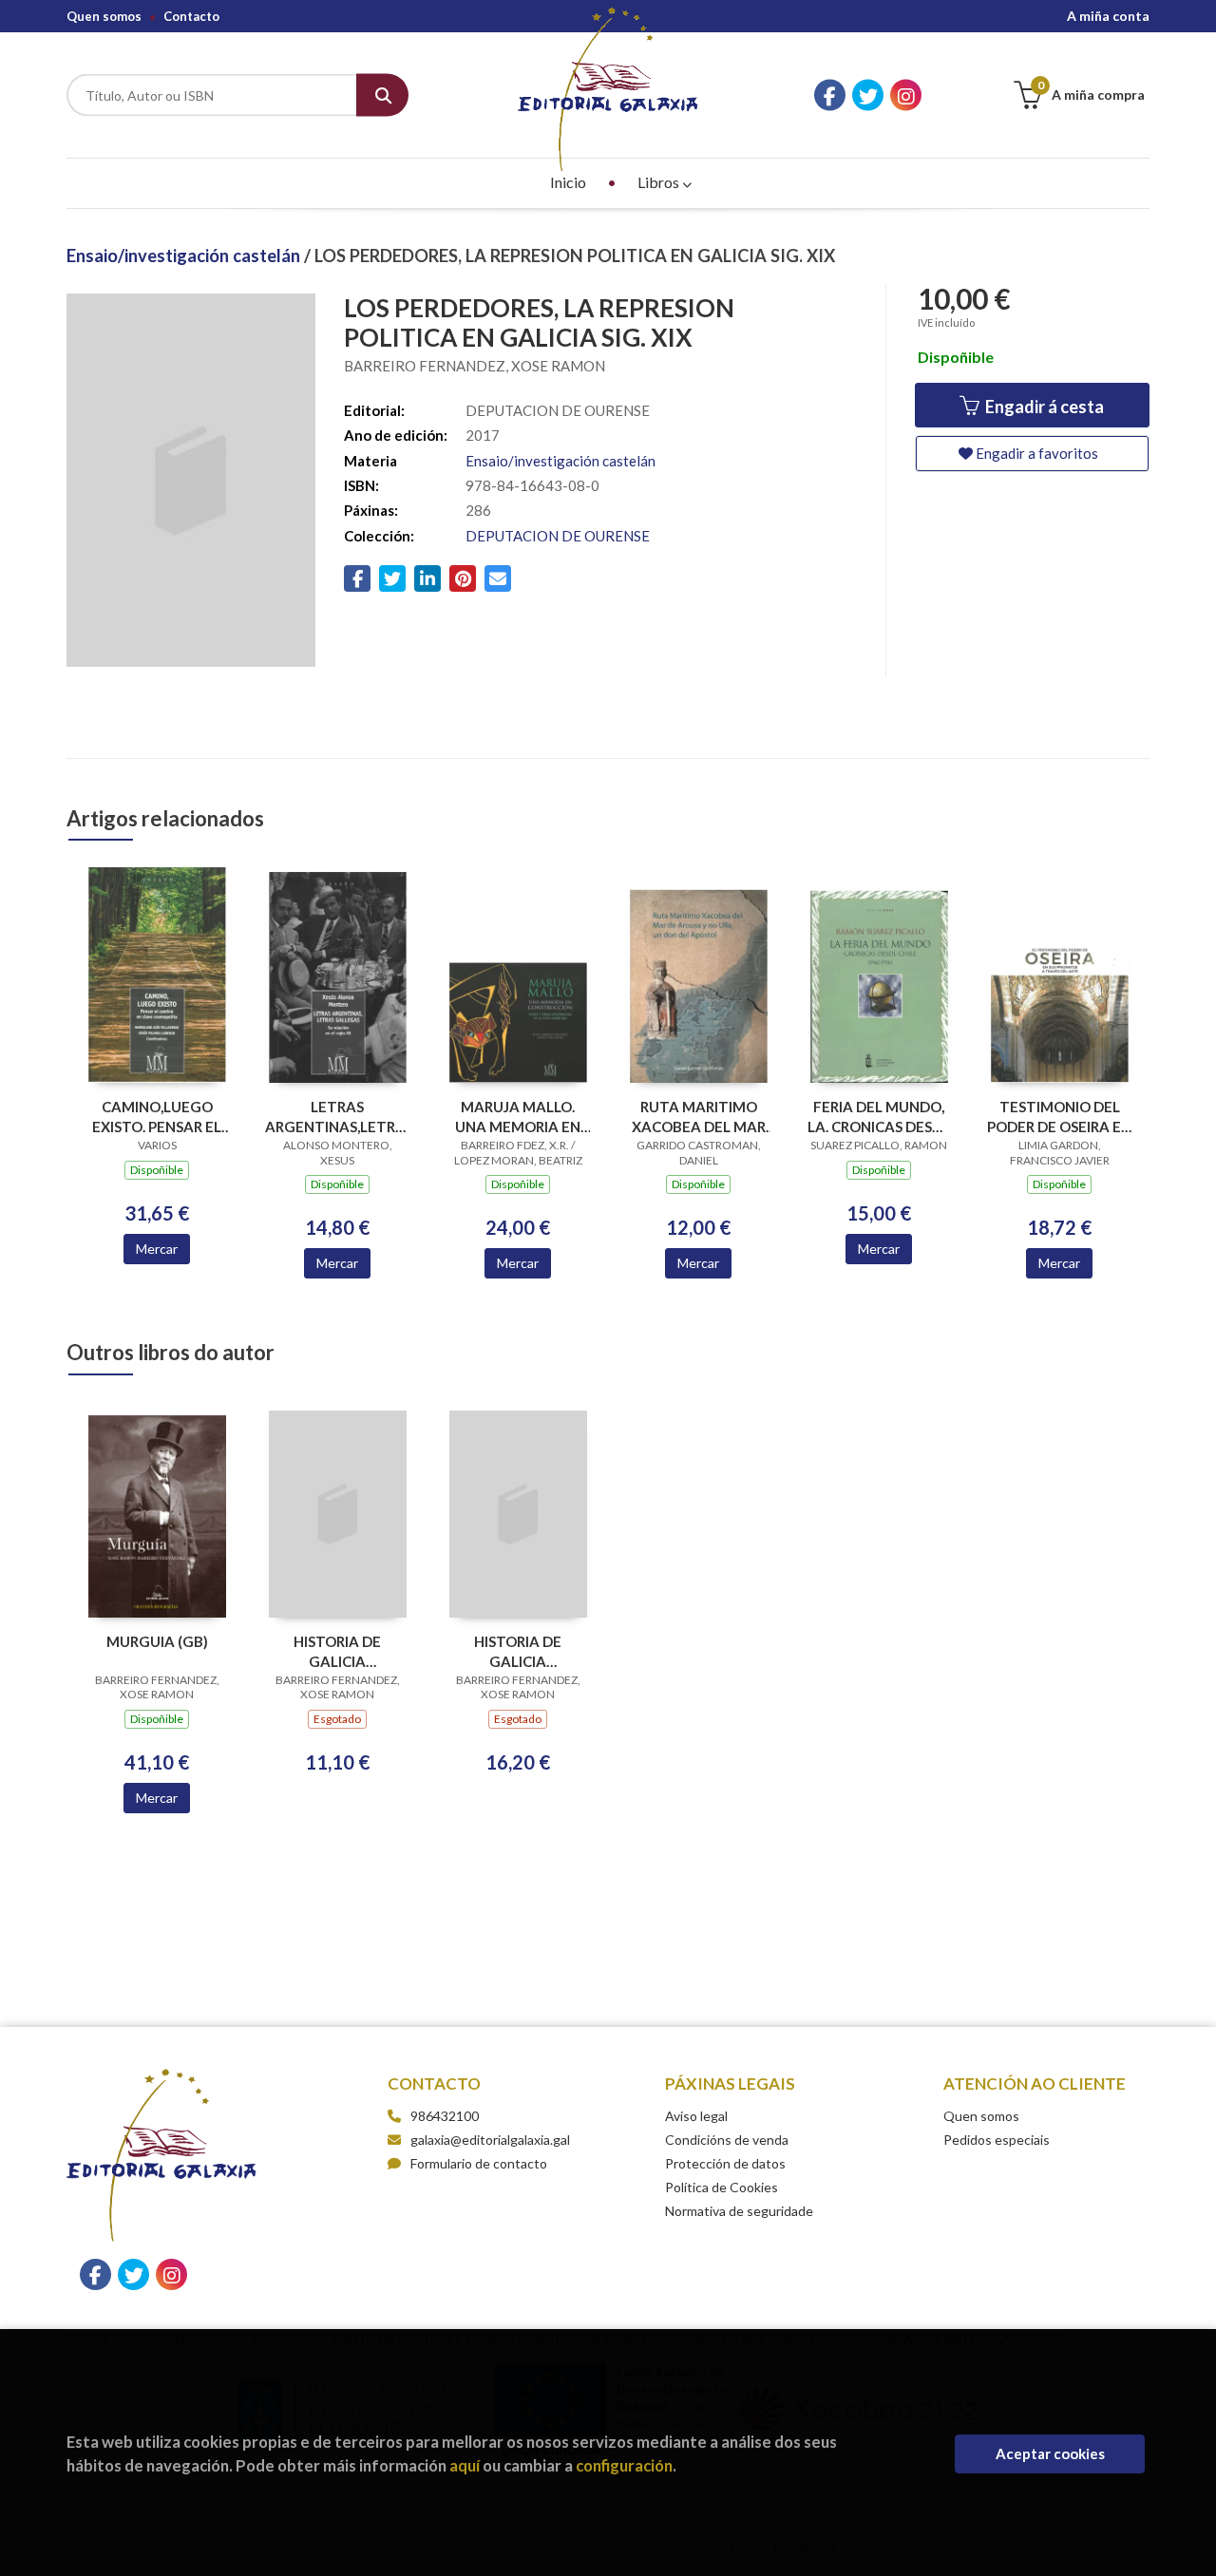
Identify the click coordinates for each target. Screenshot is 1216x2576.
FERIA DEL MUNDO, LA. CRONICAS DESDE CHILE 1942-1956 (879, 1117)
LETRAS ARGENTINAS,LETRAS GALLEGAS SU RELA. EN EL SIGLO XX (337, 1117)
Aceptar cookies (1050, 2453)
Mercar (157, 1249)
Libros (660, 182)
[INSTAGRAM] (906, 95)
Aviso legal (696, 2116)
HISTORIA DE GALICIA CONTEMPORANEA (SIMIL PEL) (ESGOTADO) (518, 1651)
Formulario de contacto (479, 2163)
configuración (624, 2465)
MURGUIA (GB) (157, 1641)
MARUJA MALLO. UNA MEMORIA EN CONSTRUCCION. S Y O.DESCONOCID (518, 1117)
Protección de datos (725, 2163)
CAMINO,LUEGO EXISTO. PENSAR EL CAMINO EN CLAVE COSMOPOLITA (157, 1117)
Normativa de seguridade (739, 2211)
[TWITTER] (868, 95)
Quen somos (104, 16)
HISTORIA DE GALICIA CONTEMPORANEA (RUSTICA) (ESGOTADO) (338, 1651)
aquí (465, 2465)
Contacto (191, 16)
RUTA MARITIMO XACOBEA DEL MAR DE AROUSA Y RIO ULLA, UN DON (699, 1117)
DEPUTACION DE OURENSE (558, 536)
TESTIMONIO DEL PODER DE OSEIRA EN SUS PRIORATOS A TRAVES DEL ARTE (1059, 1117)
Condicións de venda (727, 2140)
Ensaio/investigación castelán (185, 256)
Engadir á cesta (1043, 407)
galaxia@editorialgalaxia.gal (490, 2140)
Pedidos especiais (997, 2140)
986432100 (445, 2116)
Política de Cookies (722, 2187)
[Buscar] (382, 95)
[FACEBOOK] (830, 95)
